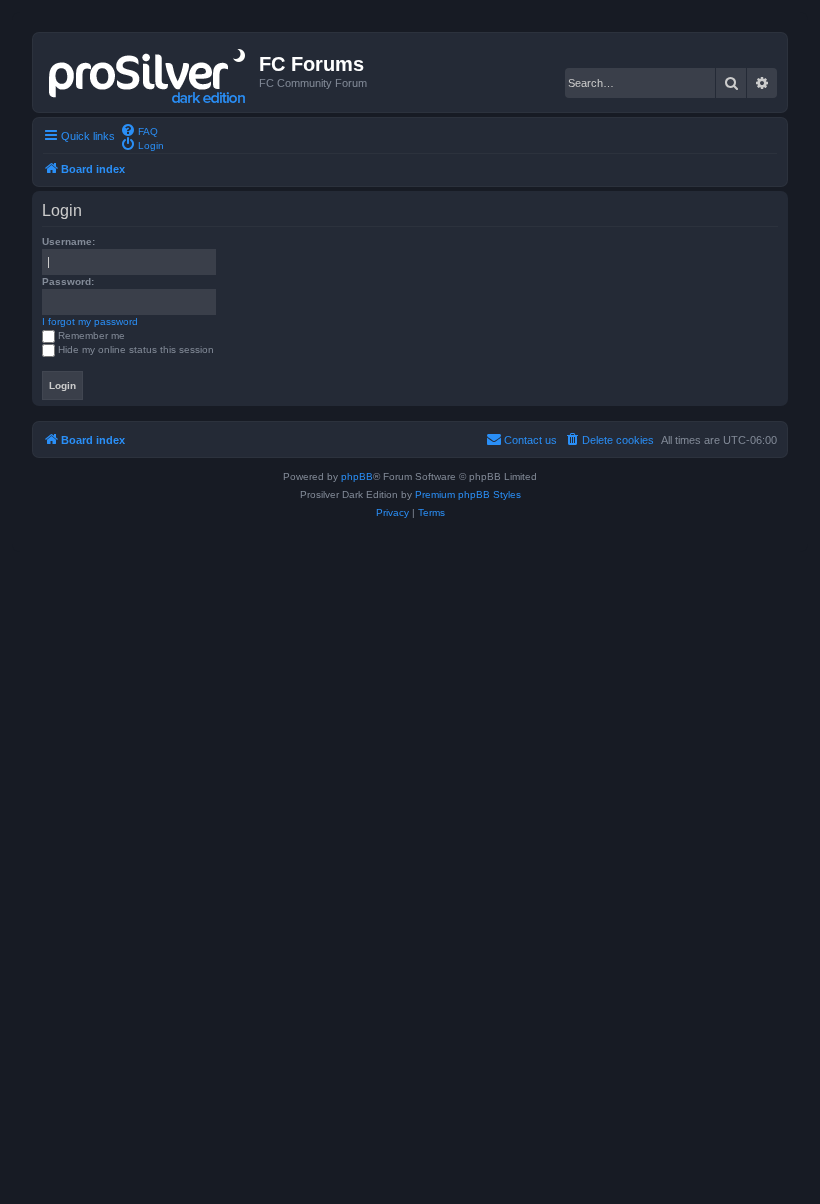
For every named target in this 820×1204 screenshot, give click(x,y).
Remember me (91, 335)
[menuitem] (139, 130)
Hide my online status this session (136, 349)
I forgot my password (90, 321)
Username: (68, 241)
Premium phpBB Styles (468, 494)
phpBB (357, 476)
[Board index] (148, 72)
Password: (68, 281)
